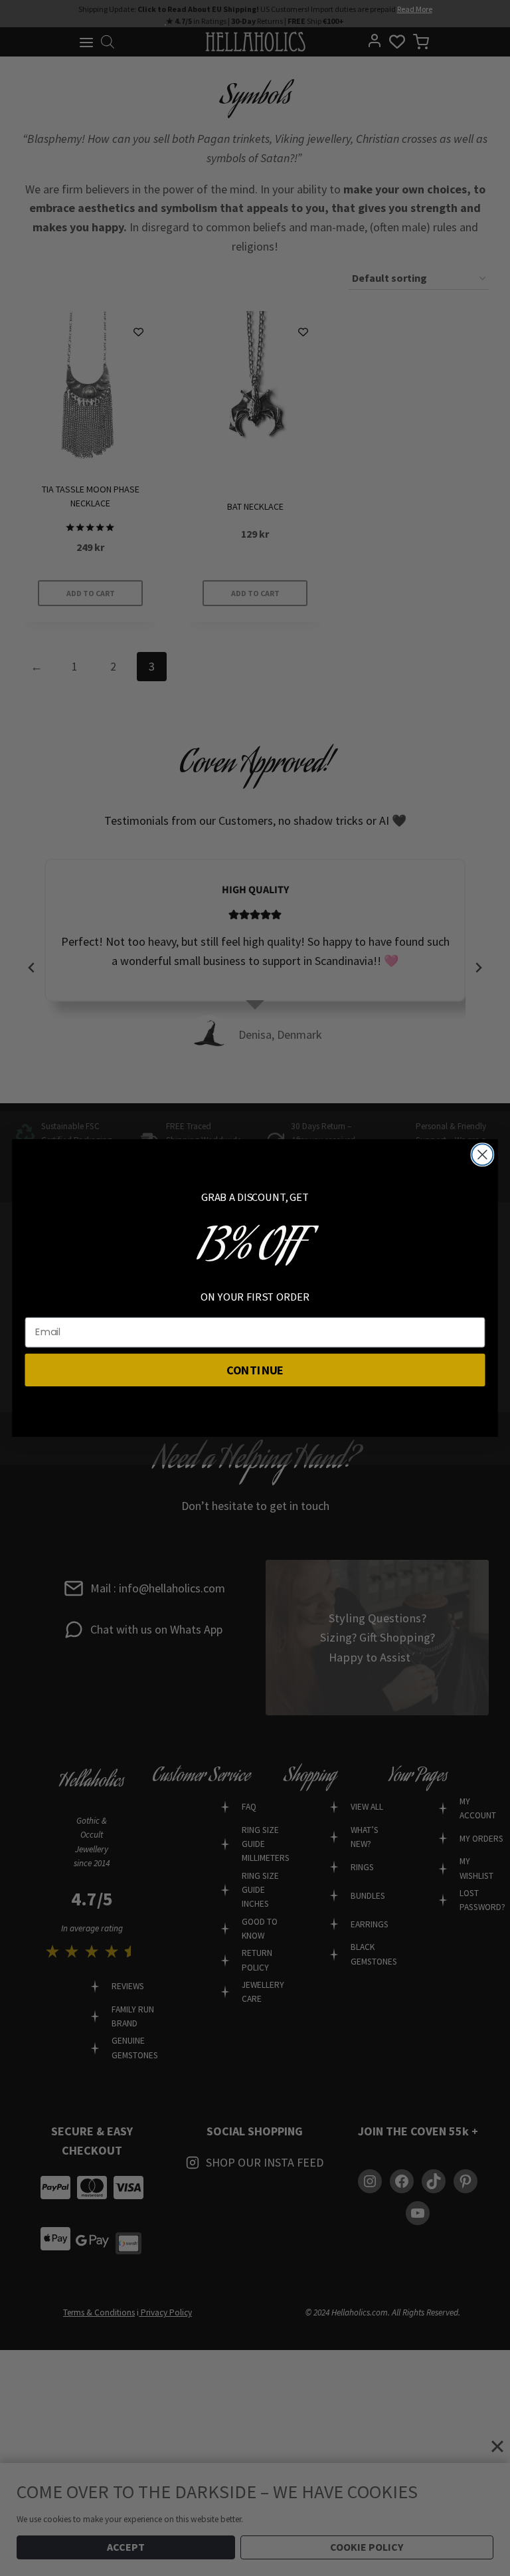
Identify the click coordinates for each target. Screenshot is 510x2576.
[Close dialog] (482, 1154)
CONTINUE (255, 1369)
